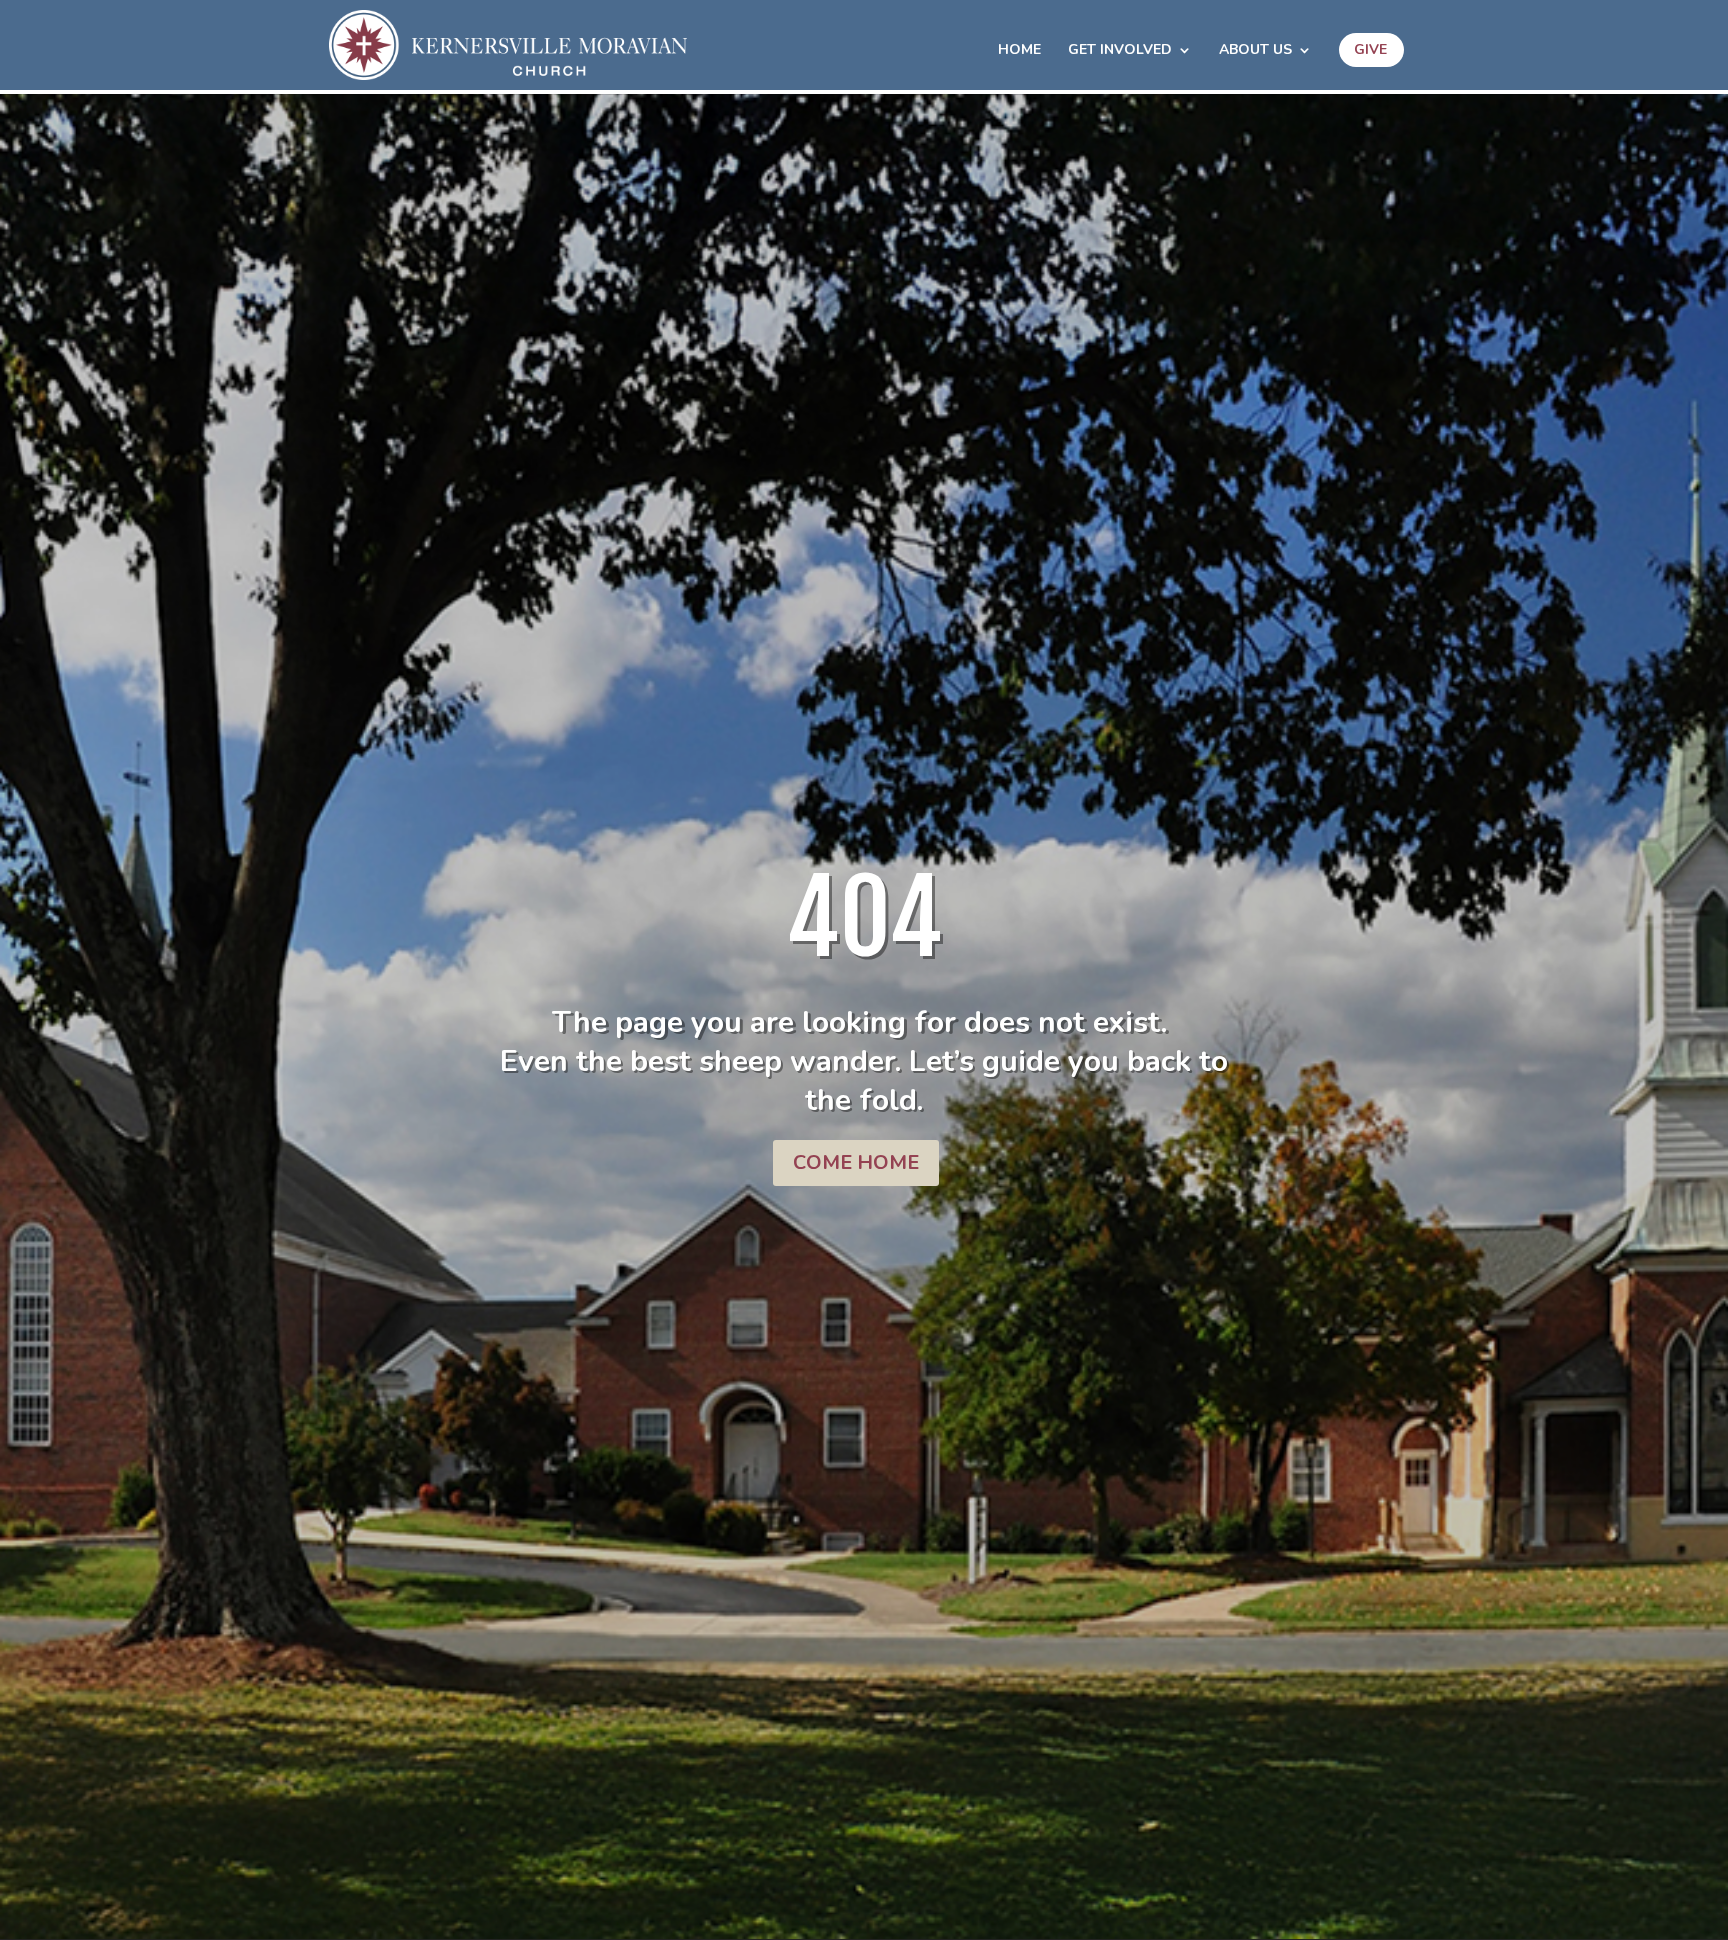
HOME (1019, 51)
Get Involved (1120, 51)
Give (1370, 49)
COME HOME (856, 1162)
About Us (1255, 51)
